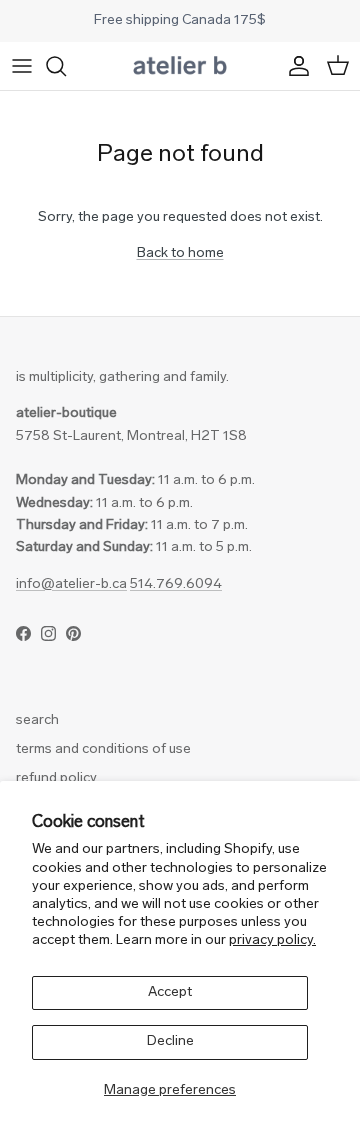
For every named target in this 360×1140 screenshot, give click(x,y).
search (37, 720)
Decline (170, 1041)
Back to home (180, 253)
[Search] (66, 66)
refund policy (56, 778)
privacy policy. (272, 940)
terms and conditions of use (103, 749)
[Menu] (22, 66)
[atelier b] (180, 66)
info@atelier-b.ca (71, 584)
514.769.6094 (176, 584)
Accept (170, 992)
